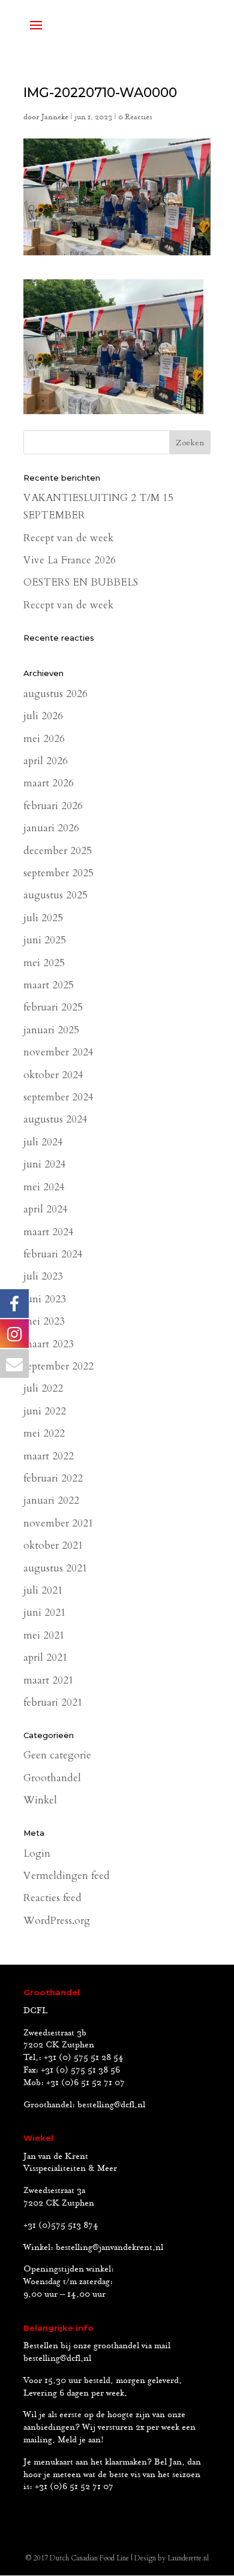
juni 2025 (45, 940)
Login (37, 1853)
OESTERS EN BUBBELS (81, 582)
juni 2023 (45, 1299)
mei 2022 (44, 1433)
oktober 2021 (53, 1545)
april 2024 (46, 1209)
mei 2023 (44, 1321)
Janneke (55, 117)
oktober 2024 (53, 1075)
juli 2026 (43, 716)
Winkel (40, 1800)
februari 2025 (53, 1007)
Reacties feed (52, 1898)
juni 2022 (45, 1411)
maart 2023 (49, 1344)
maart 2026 (49, 783)
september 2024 (58, 1097)
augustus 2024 (55, 1119)
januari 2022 (51, 1500)
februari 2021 (53, 1702)
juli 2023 (43, 1276)
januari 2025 (51, 1030)
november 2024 (58, 1052)
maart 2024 (49, 1232)
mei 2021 (44, 1635)
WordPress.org (57, 1921)
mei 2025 (44, 963)
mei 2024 (44, 1187)
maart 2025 (49, 985)
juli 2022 (43, 1388)
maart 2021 (49, 1680)
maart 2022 (49, 1456)
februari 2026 (53, 806)
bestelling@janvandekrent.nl (109, 2248)
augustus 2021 (55, 1568)
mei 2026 (44, 739)
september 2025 (58, 873)
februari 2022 (53, 1478)
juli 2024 (43, 1142)
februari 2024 (53, 1254)
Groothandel (52, 1778)
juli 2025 (43, 918)
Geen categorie (57, 1755)
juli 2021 (43, 1590)
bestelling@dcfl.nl (111, 2105)
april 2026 (46, 761)
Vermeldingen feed (67, 1876)
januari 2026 (51, 828)
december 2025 (58, 851)
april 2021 (46, 1657)
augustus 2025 (55, 895)
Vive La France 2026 (70, 560)
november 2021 (58, 1523)
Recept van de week (68, 538)
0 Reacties (135, 117)
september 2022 (58, 1366)
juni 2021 (45, 1613)
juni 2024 (45, 1164)
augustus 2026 (55, 694)
